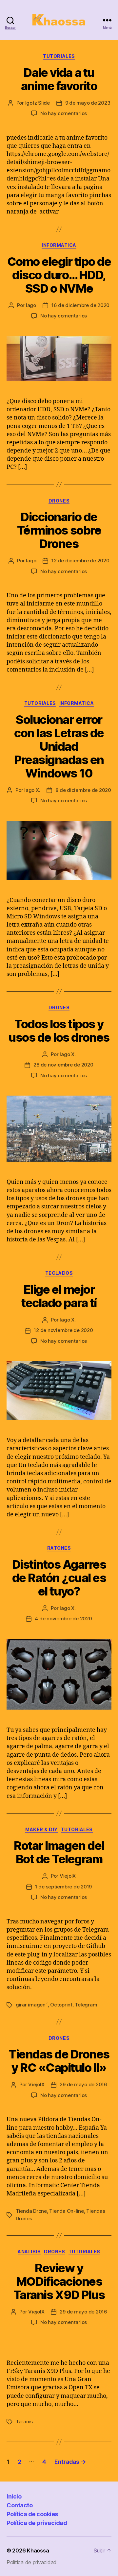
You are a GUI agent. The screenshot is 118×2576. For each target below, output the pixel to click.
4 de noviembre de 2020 (63, 1619)
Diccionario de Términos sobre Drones (59, 530)
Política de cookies (32, 2514)
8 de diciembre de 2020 (83, 790)
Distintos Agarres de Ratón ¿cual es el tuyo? (59, 1578)
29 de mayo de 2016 (83, 2084)
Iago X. (32, 790)
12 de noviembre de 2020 (63, 1330)
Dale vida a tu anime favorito (59, 79)
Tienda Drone (31, 2211)
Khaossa (38, 2550)
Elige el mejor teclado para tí (59, 1296)
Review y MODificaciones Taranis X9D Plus (59, 2281)
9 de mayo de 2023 (88, 103)
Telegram (86, 2005)
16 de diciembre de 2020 (80, 305)
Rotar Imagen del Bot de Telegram (59, 1852)
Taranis (24, 2422)
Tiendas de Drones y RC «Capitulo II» (59, 2061)
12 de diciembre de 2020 (80, 561)
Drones (59, 501)
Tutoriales (59, 56)
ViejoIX (68, 1876)
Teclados (59, 1273)
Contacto (20, 2505)
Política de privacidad (37, 2523)
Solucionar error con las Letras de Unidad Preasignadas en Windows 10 (59, 746)
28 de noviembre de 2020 (63, 1065)
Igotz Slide (38, 103)
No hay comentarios (64, 113)
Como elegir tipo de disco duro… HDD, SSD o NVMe (59, 275)
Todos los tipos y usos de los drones (59, 1031)
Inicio (14, 2496)
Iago (31, 305)
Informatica (59, 245)
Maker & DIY (41, 1829)
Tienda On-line (66, 2211)
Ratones (59, 1548)
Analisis (29, 2252)
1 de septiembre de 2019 (63, 1887)
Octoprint (61, 2005)
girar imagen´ (32, 2005)
